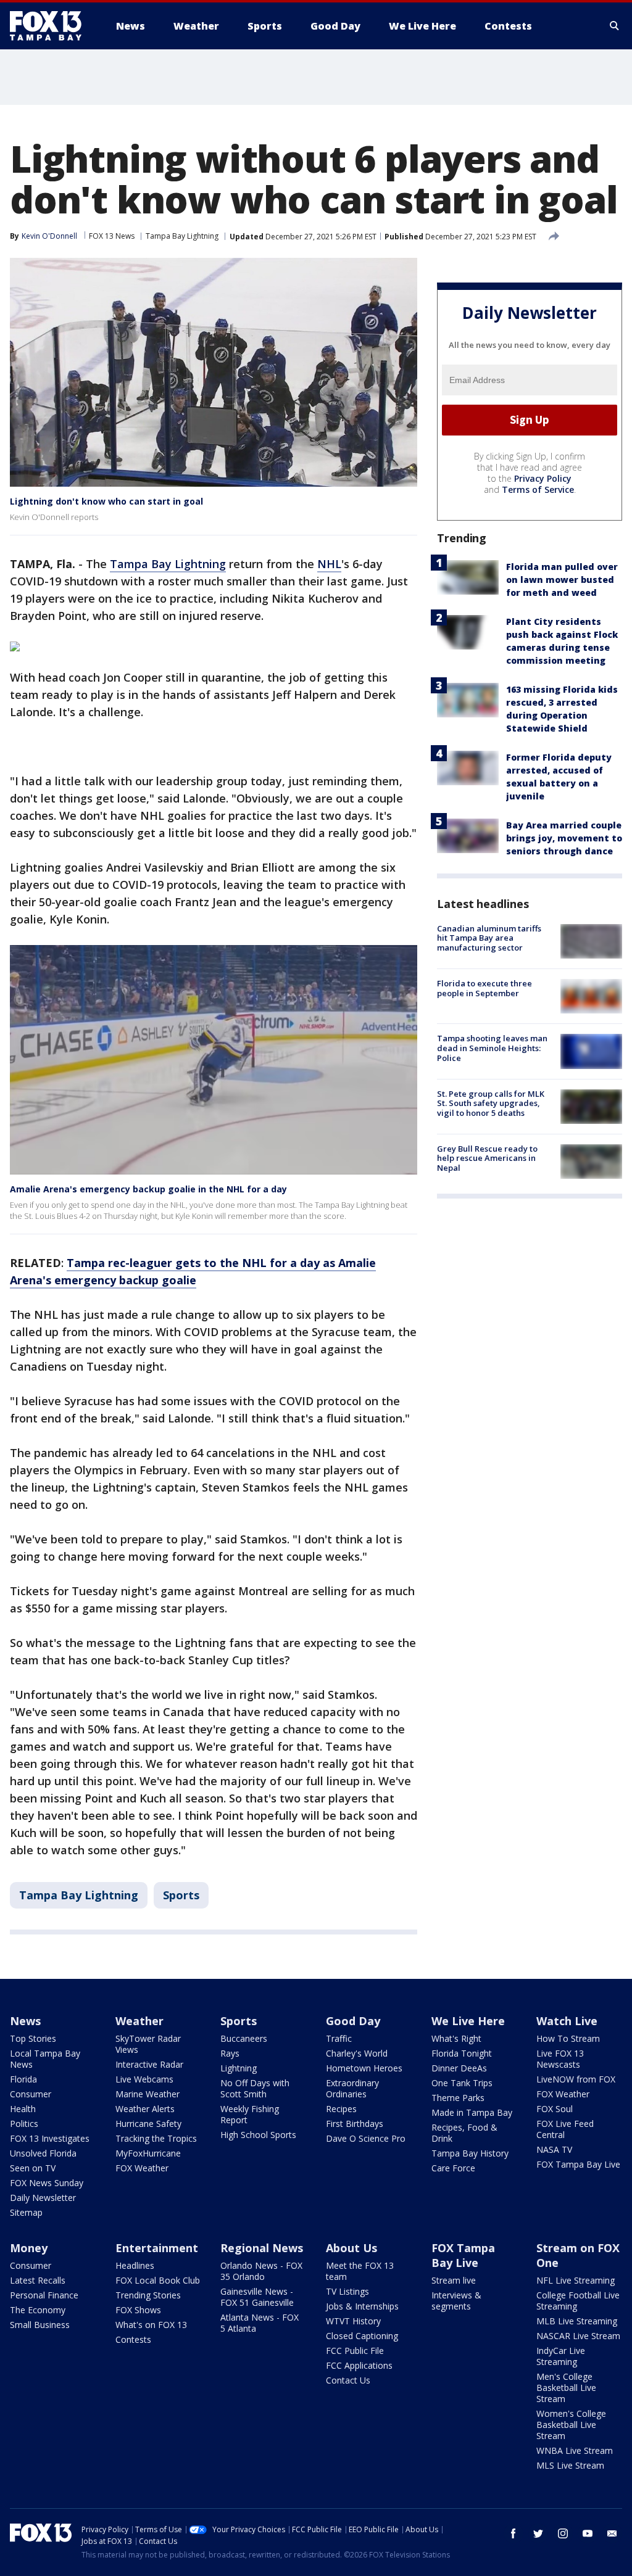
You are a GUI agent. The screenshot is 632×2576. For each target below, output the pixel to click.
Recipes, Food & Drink (464, 2133)
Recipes (341, 2109)
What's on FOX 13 (151, 2325)
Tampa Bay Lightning (182, 236)
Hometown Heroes (364, 2068)
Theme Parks (458, 2098)
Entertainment (157, 2248)
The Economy (38, 2310)
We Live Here (468, 2021)
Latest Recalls (38, 2280)
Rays (230, 2053)
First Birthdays (355, 2124)
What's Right (456, 2038)
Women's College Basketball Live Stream (571, 2425)
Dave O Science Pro (366, 2138)
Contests (133, 2339)
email (612, 2533)
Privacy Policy (543, 478)
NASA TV (554, 2149)
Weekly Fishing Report (250, 2114)
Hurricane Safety (148, 2124)
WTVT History (353, 2321)
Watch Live (567, 2021)
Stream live (454, 2280)
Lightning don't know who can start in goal (106, 501)
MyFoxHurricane (148, 2153)
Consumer (31, 2094)
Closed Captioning (362, 2336)
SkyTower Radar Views (148, 2044)
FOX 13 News (112, 236)
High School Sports (258, 2135)
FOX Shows (138, 2310)
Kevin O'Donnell (49, 236)
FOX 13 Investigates (50, 2138)
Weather (139, 2021)
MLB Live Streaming (577, 2321)
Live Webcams (144, 2079)
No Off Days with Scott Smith (255, 2088)
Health (23, 2109)
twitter (538, 2533)
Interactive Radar (149, 2064)
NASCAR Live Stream (578, 2336)
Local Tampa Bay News (45, 2059)
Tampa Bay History (470, 2153)
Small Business (40, 2325)
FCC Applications (359, 2365)
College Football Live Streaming (578, 2301)
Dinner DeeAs (459, 2068)
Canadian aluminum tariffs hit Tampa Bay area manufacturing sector (489, 938)
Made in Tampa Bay (472, 2112)
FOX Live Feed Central (565, 2129)
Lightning (239, 2068)
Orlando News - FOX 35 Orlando (261, 2271)
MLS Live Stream (570, 2465)
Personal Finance (44, 2295)
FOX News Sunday (47, 2183)
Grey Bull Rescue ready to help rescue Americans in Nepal (487, 1158)
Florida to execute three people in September (484, 988)
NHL (329, 564)
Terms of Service (538, 489)
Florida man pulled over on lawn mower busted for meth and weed (562, 580)
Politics (24, 2124)
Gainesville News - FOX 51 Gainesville (257, 2297)
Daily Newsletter (43, 2198)
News (25, 2021)
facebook (513, 2533)
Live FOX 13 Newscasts (560, 2059)
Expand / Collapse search (615, 26)
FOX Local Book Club (158, 2280)
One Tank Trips (462, 2083)
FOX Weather (142, 2168)
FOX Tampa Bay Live (578, 2164)
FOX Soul (555, 2109)
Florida (23, 2079)
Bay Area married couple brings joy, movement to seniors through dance (564, 838)
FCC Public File (355, 2351)
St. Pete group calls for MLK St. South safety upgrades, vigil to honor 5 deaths (491, 1103)
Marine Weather (148, 2094)
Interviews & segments (456, 2301)
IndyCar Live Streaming (561, 2356)
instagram (563, 2533)
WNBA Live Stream (575, 2450)
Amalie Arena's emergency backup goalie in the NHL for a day (148, 1189)
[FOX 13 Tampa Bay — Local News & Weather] (51, 26)
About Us (351, 2248)
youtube (588, 2533)
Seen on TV (33, 2168)
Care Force (453, 2168)
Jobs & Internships (362, 2306)
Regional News (262, 2248)
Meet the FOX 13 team (360, 2271)
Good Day (353, 2021)
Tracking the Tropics (156, 2138)
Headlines (135, 2265)
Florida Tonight (462, 2053)
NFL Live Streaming (576, 2280)
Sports (181, 1895)
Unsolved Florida (43, 2153)
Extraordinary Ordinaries (352, 2088)
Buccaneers (244, 2038)
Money (29, 2248)
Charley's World (357, 2053)
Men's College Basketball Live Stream (566, 2388)
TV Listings (347, 2291)
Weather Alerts (145, 2109)
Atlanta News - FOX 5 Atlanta (260, 2323)
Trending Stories (148, 2295)
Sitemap (26, 2212)
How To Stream (568, 2038)
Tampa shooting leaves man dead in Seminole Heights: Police (492, 1048)
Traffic (339, 2038)
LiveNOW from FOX (576, 2079)
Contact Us (348, 2380)
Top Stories (33, 2038)
